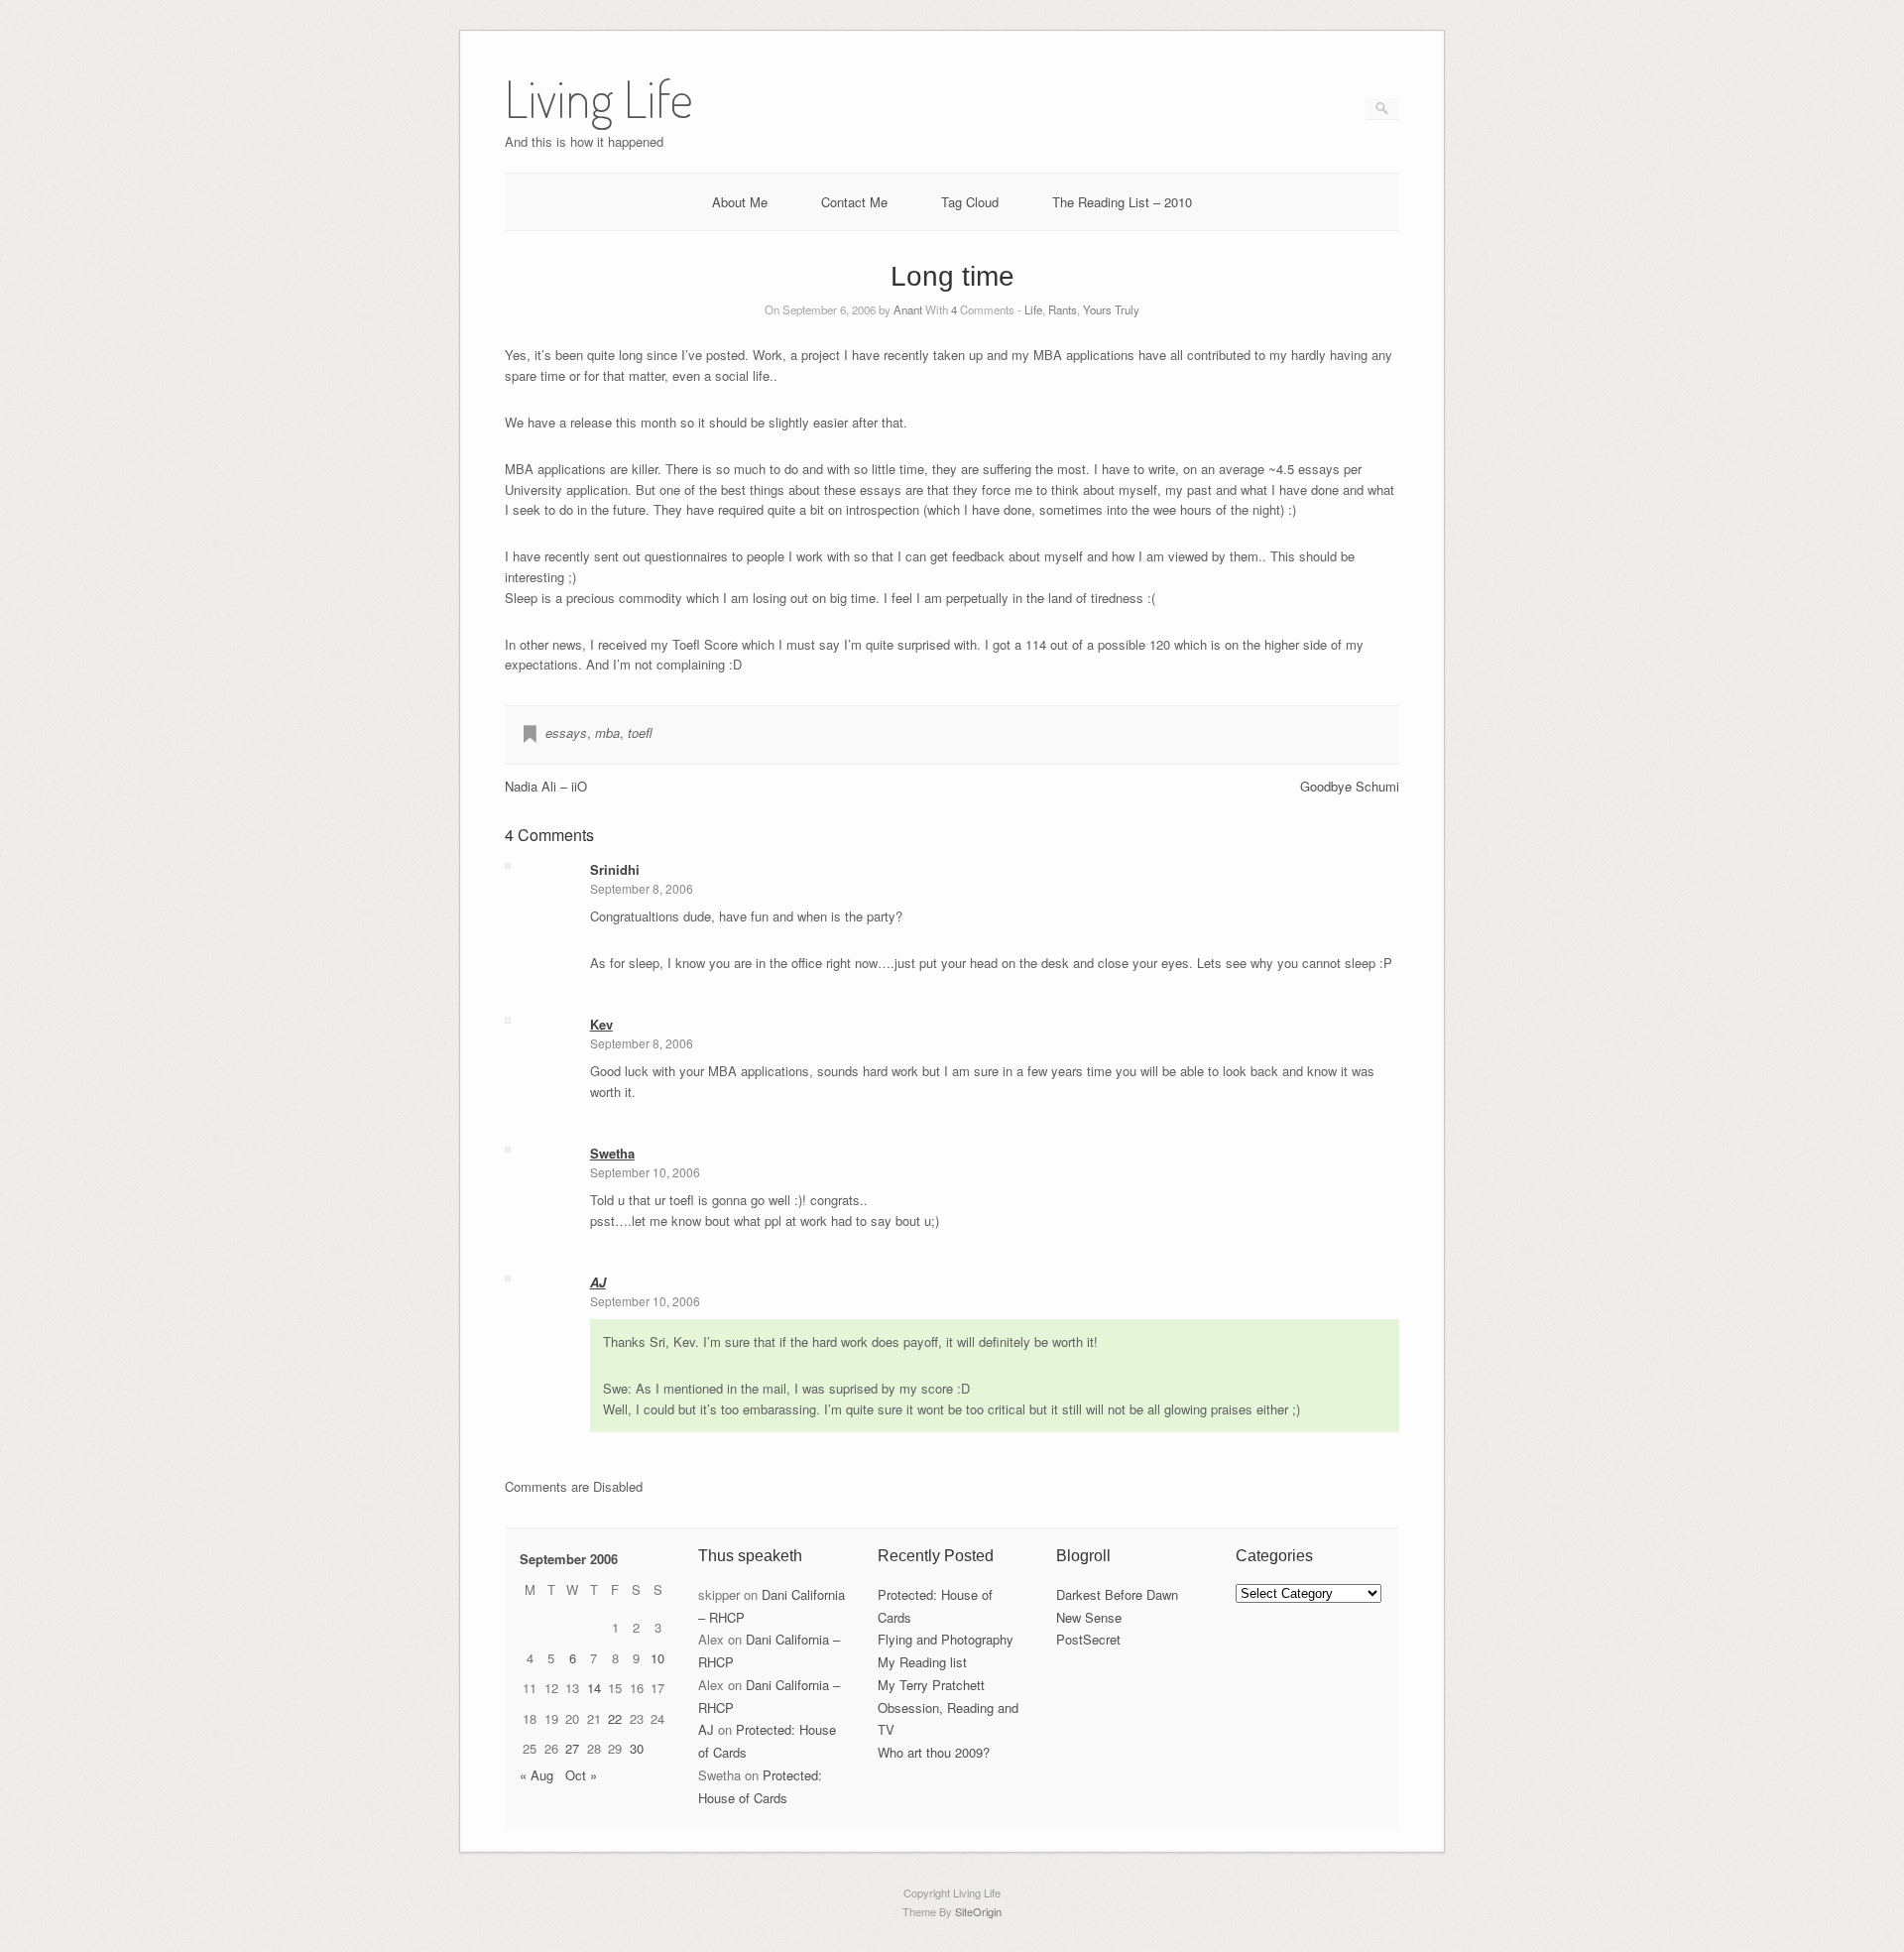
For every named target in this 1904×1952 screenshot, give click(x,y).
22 (615, 1718)
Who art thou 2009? (934, 1752)
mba (607, 732)
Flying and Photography (946, 1639)
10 (657, 1658)
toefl (640, 732)
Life (1033, 309)
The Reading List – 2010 (1122, 202)
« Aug (536, 1775)
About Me (740, 202)
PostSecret (1088, 1639)
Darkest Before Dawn (1117, 1594)
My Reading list (922, 1662)
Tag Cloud (970, 202)
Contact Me (854, 202)
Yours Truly (1111, 309)
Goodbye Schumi (1350, 786)
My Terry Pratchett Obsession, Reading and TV (948, 1708)
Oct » (581, 1775)
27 (572, 1748)
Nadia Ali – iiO (546, 786)
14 (594, 1688)
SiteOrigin (978, 1911)
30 (637, 1748)
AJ (598, 1282)
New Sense (1089, 1617)
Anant (908, 309)
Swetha (612, 1153)
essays (566, 732)
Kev (601, 1024)
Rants (1063, 309)
